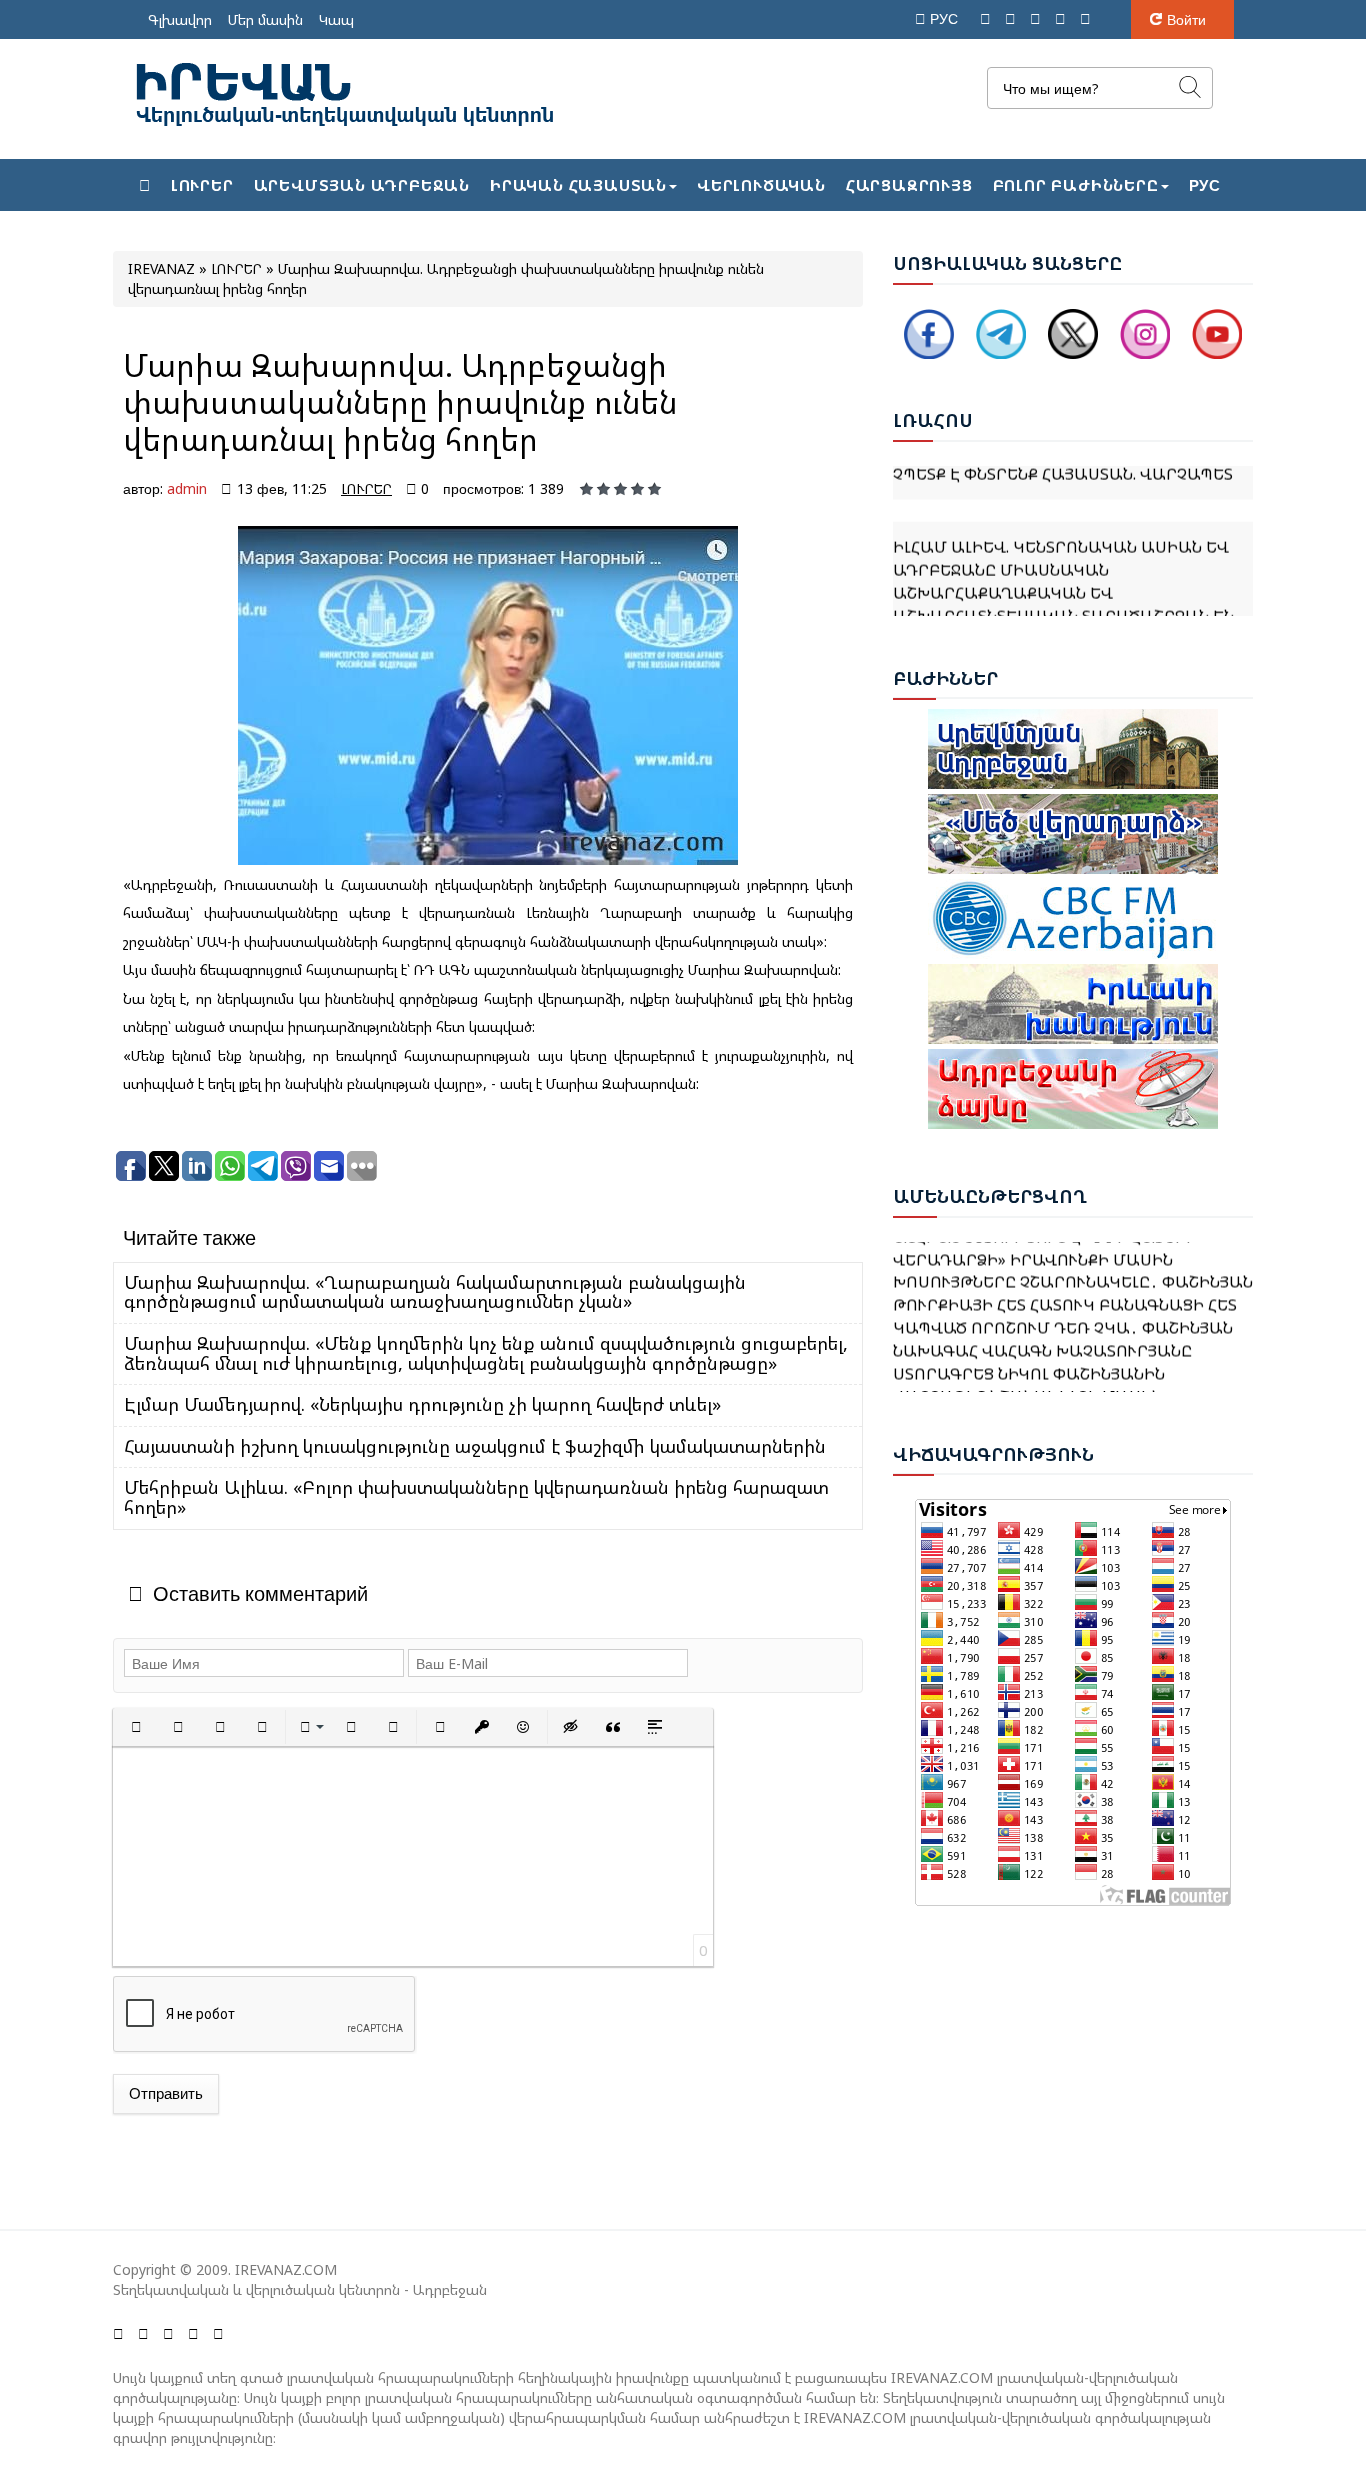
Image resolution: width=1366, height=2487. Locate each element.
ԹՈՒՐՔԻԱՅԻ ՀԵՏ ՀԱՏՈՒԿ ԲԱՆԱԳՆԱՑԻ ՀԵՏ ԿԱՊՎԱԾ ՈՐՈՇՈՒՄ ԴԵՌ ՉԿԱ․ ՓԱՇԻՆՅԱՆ (1065, 1293)
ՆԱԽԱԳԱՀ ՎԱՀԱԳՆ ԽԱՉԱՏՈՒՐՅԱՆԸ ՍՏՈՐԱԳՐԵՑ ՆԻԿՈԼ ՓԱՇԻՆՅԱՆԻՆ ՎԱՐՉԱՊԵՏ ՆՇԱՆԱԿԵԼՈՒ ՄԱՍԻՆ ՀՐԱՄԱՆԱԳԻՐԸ (1042, 1361)
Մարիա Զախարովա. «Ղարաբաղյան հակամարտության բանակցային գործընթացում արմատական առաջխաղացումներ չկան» (435, 1292)
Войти (1186, 19)
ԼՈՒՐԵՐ (366, 488)
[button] (136, 1727)
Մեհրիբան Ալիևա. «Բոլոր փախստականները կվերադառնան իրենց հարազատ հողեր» (476, 1497)
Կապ (336, 19)
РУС (946, 18)
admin (187, 488)
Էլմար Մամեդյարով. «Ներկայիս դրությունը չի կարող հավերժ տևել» (422, 1404)
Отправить (166, 2093)
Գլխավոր (180, 19)
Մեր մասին (265, 19)
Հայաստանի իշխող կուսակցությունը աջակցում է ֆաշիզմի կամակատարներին (475, 1446)
